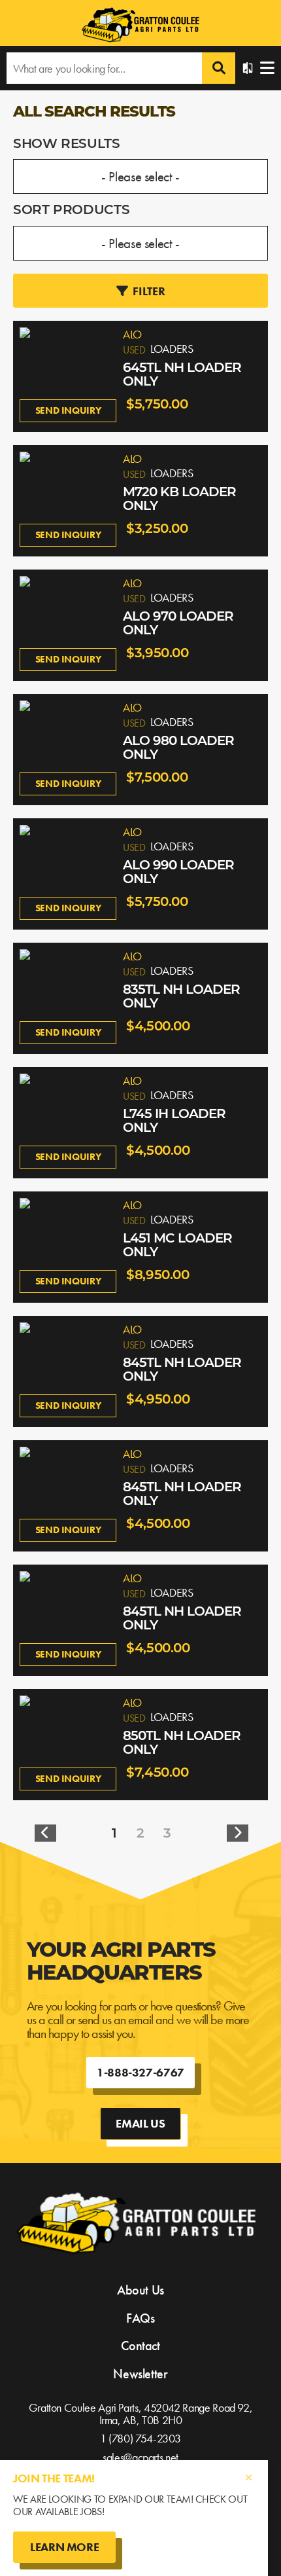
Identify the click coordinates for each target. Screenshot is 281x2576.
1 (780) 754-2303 (140, 2438)
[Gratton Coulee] (140, 26)
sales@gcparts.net (140, 2457)
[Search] (219, 68)
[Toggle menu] (267, 68)
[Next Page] (238, 1834)
